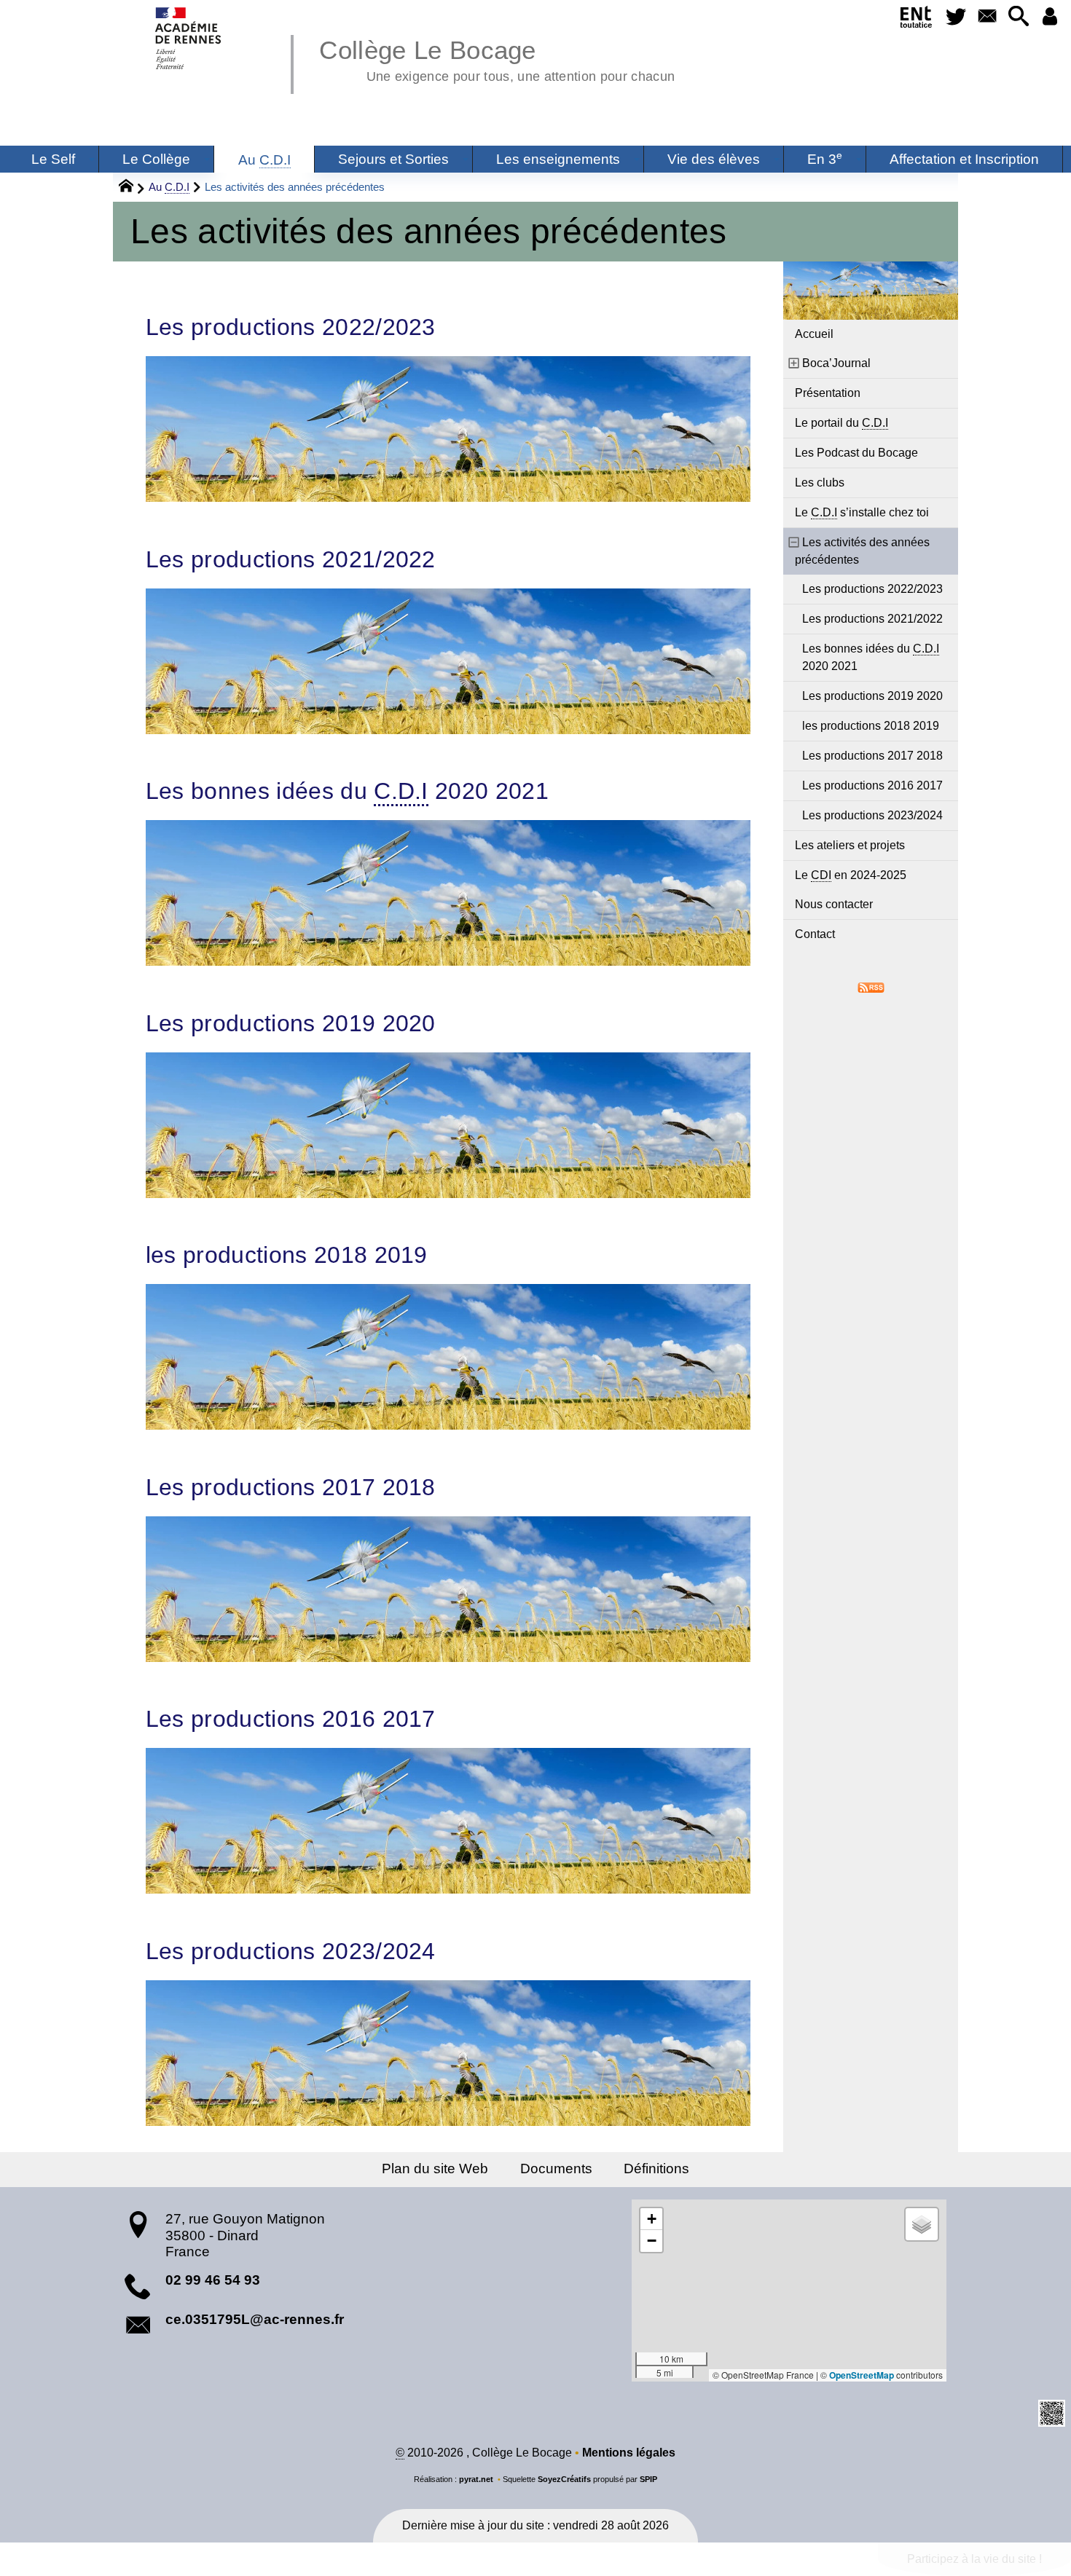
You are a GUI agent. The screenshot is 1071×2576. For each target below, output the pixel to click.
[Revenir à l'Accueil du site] (132, 188)
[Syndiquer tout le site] (871, 986)
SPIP (648, 2479)
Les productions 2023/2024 (291, 1951)
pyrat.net (476, 2479)
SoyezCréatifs (564, 2479)
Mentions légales (629, 2453)
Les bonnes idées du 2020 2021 (347, 791)
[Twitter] (956, 17)
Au (169, 187)
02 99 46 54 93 (213, 2280)
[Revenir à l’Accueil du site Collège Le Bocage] (189, 38)
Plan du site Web (435, 2169)
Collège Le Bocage (497, 58)
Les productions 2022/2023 (291, 327)
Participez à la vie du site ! (974, 2559)
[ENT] (917, 20)
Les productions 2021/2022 (291, 559)
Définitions (656, 2169)
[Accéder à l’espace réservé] (1050, 17)
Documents (556, 2169)
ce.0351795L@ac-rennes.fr (255, 2319)
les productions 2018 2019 (287, 1255)
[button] (1018, 17)
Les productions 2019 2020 (291, 1023)
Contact (815, 934)
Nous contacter (834, 904)
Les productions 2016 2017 (291, 1719)
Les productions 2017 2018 (291, 1487)
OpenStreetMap (862, 2375)
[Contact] (987, 17)
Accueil (814, 334)
